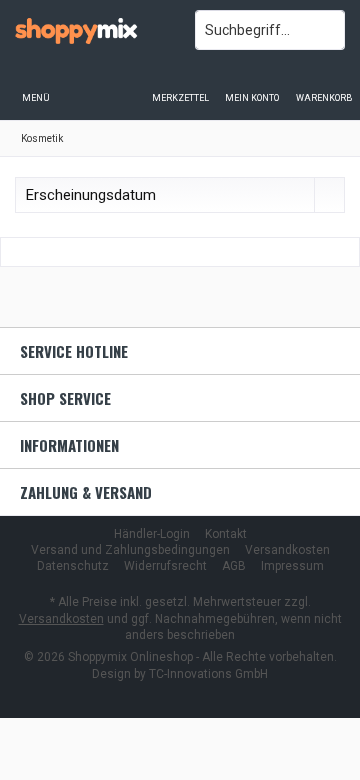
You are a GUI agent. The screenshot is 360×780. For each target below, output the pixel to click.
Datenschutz (73, 566)
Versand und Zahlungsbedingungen (130, 550)
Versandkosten (287, 550)
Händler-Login (152, 534)
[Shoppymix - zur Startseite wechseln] (90, 30)
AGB (234, 566)
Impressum (292, 566)
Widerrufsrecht (165, 566)
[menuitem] (324, 85)
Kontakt (226, 534)
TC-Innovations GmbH (208, 674)
